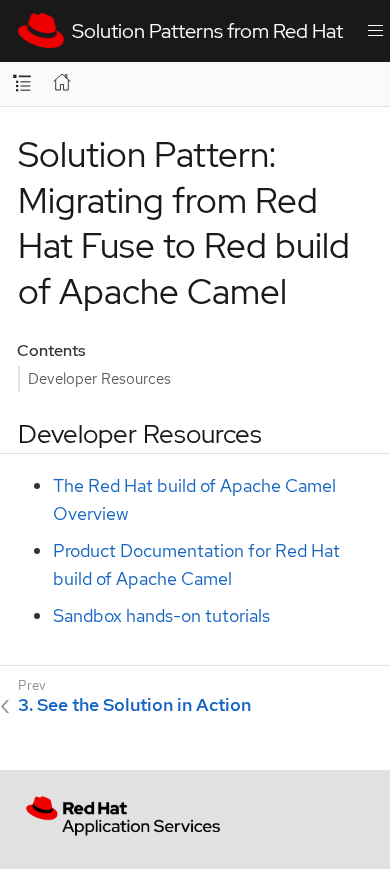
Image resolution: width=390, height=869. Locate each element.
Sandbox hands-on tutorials (161, 615)
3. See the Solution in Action (134, 705)
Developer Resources (99, 378)
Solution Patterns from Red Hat (203, 31)
